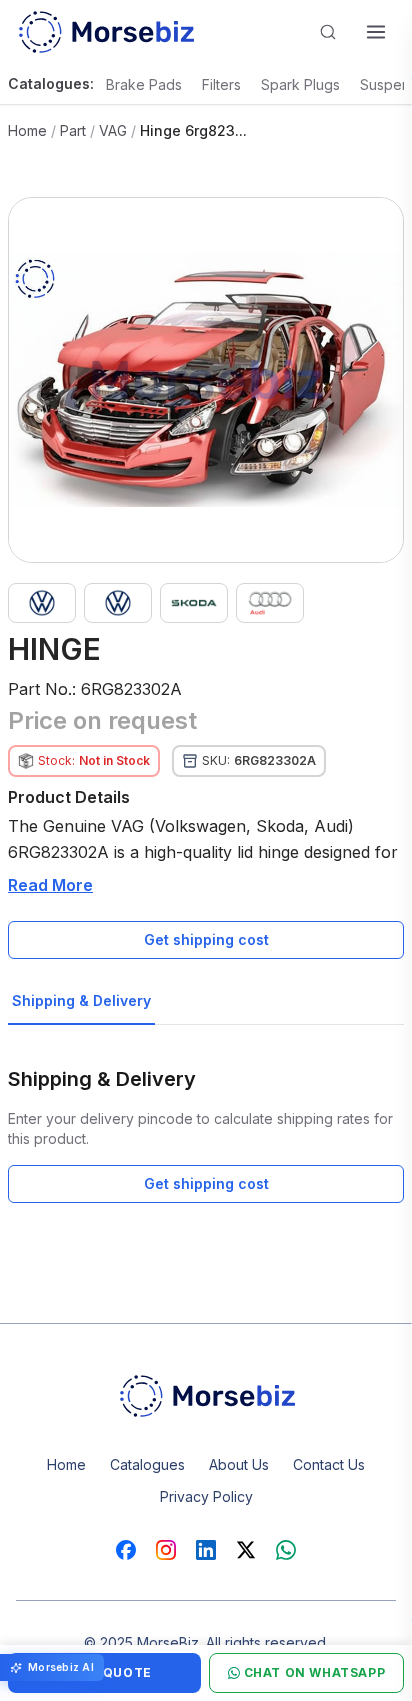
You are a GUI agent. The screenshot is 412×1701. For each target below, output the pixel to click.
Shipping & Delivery (81, 1000)
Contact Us (329, 1464)
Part (73, 130)
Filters (221, 84)
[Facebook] (126, 1550)
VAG (113, 130)
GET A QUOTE (104, 1672)
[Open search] (328, 32)
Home (27, 130)
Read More (50, 885)
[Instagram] (166, 1550)
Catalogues (147, 1464)
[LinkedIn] (206, 1550)
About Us (239, 1464)
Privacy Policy (206, 1496)
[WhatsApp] (286, 1550)
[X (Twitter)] (246, 1550)
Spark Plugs (300, 84)
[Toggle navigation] (376, 32)
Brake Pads (144, 84)
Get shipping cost (206, 939)
